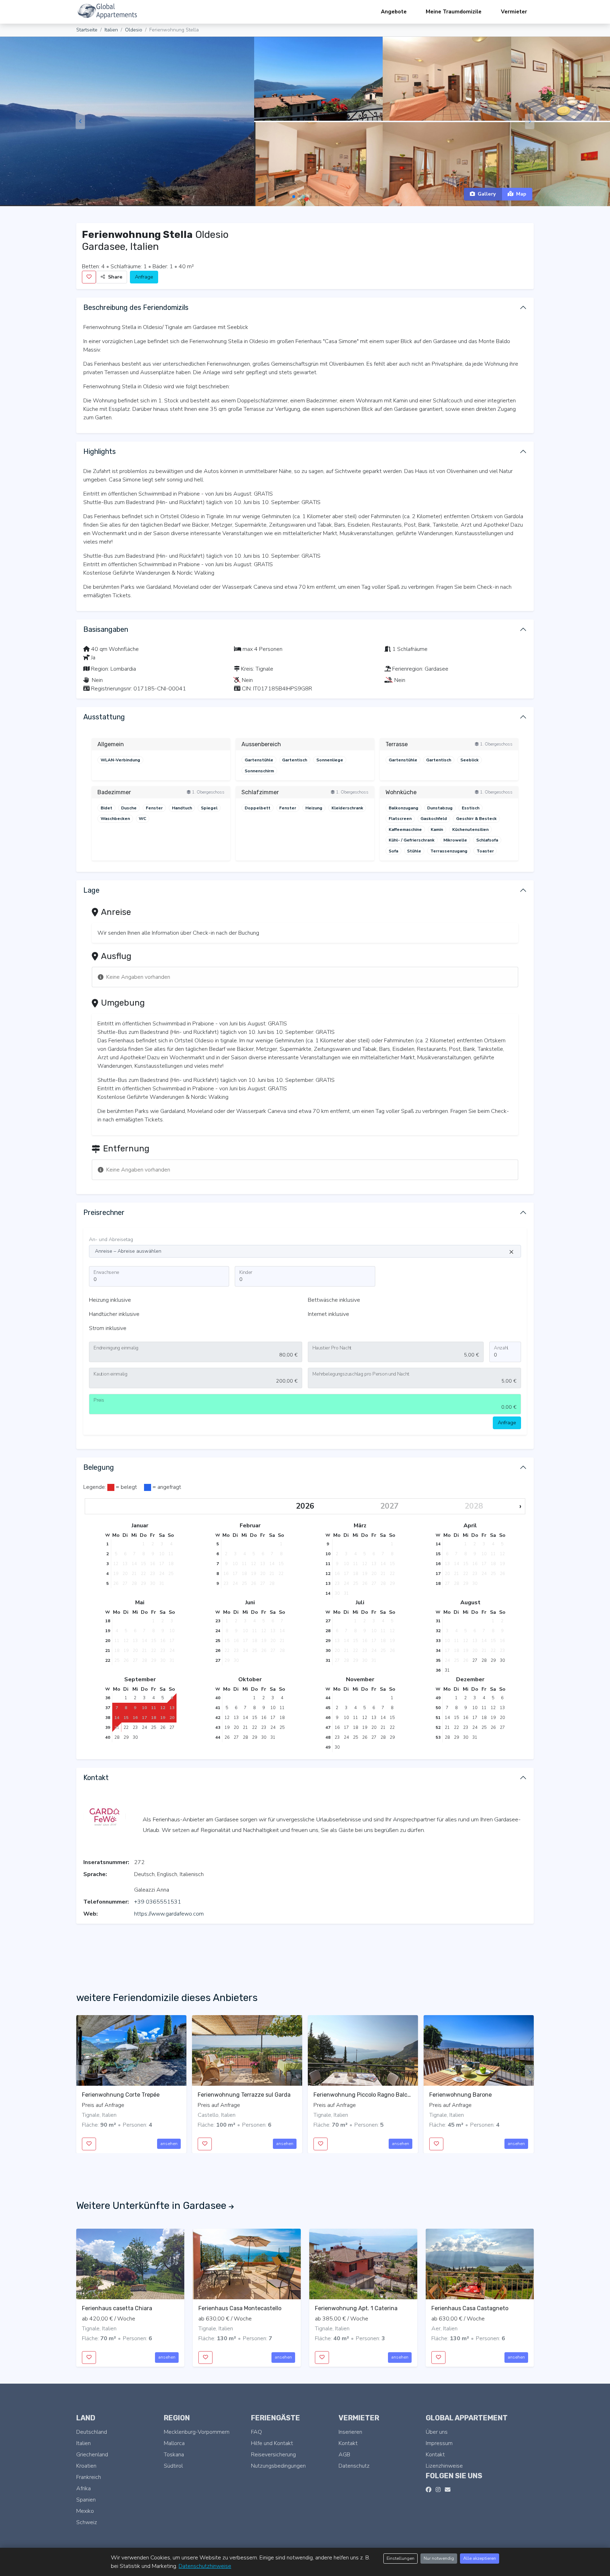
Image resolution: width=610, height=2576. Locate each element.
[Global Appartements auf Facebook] (429, 2490)
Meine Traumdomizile (454, 12)
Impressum (439, 2443)
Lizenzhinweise (444, 2466)
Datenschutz (354, 2466)
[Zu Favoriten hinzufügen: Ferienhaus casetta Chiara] (89, 2358)
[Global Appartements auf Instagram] (438, 2490)
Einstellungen (400, 2558)
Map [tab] (521, 194)
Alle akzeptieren (480, 2558)
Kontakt (96, 1778)
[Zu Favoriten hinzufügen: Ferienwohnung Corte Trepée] (89, 2144)
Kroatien (86, 2466)
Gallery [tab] (487, 194)
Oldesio (134, 30)
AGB (344, 2455)
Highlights (100, 451)
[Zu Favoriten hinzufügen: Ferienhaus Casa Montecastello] (205, 2358)
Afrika (83, 2488)
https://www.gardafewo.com (169, 1914)
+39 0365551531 (158, 1902)
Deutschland (92, 2432)
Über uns (437, 2432)
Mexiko (85, 2511)
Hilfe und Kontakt (272, 2443)
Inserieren (350, 2432)
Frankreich (89, 2477)
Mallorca (174, 2443)
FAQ (256, 2432)
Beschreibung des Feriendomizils (136, 307)
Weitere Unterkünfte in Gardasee (152, 2206)
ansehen (169, 2144)
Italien (111, 30)
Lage (91, 890)
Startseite (87, 30)
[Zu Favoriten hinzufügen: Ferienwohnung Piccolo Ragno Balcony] (321, 2144)
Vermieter (514, 12)
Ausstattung (104, 717)
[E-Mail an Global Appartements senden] (448, 2490)
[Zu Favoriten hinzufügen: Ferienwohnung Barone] (436, 2144)
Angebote (394, 12)
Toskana (174, 2455)
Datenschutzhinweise (205, 2566)
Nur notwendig (439, 2558)
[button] (294, 197)
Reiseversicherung (273, 2455)
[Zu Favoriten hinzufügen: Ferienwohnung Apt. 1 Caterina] (322, 2358)
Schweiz (87, 2522)
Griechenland (92, 2455)
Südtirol (173, 2466)
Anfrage (144, 277)
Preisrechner (104, 1212)
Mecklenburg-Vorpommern (197, 2432)
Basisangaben (106, 629)
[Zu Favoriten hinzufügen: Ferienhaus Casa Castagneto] (438, 2358)
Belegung (99, 1467)
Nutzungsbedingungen (278, 2466)
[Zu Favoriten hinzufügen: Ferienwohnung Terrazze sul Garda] (205, 2144)
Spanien (86, 2500)
